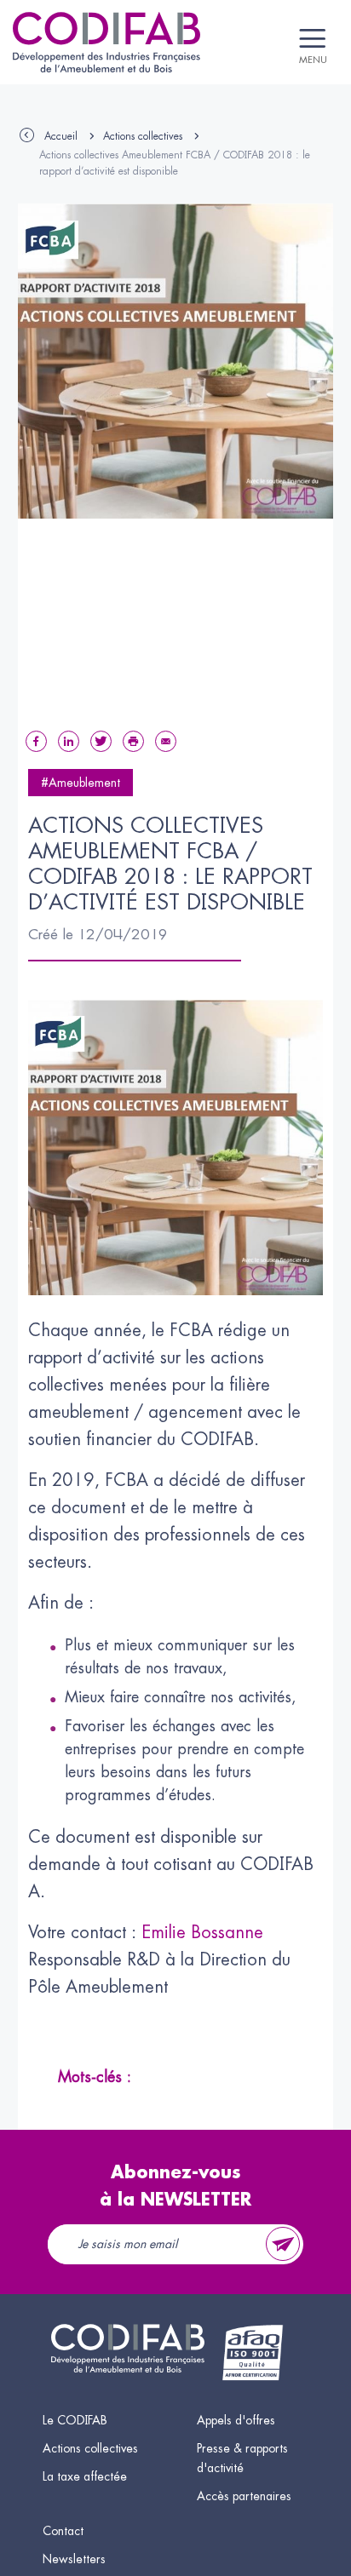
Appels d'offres (236, 2420)
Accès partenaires (244, 2496)
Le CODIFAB (75, 2420)
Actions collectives (143, 136)
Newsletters (74, 2559)
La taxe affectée (85, 2476)
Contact (63, 2531)
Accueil (61, 136)
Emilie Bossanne (202, 1933)
